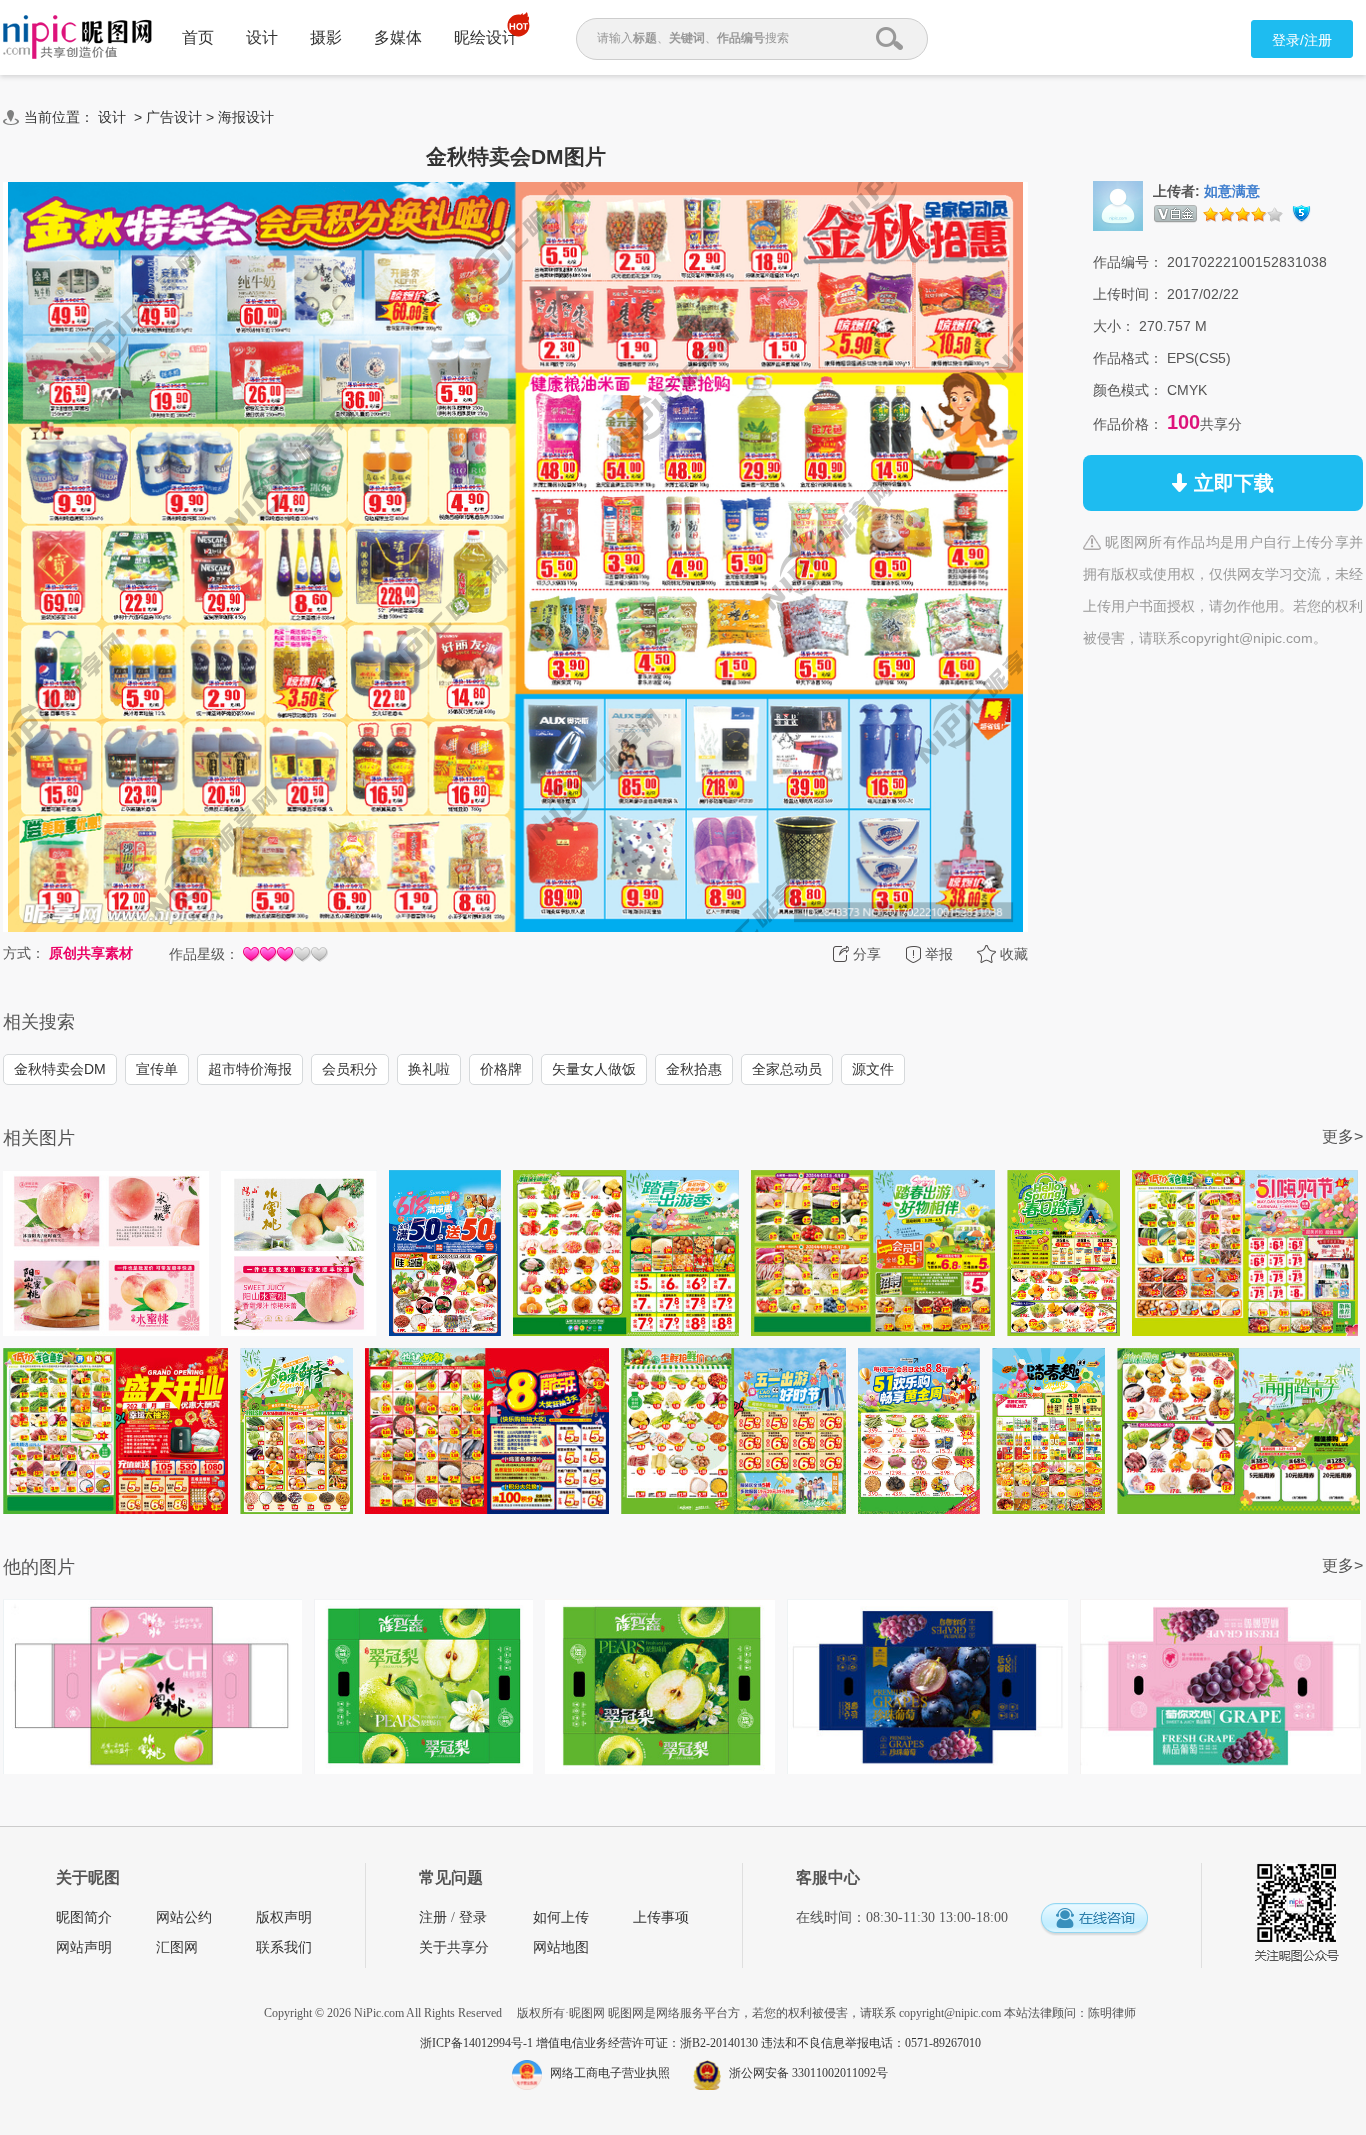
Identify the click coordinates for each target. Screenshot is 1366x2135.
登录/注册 (1302, 40)
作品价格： (1128, 424)
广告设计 (174, 117)
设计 (262, 37)
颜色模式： (1128, 390)
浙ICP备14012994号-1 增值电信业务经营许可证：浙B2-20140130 (590, 2043)
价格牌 (501, 1069)
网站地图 (561, 1947)
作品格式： (1128, 358)
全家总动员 (787, 1069)
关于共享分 (454, 1947)
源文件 (873, 1069)
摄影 (326, 37)
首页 (198, 37)
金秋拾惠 (694, 1069)
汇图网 (177, 1947)
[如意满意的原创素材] (1118, 205)
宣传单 (157, 1069)
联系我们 (284, 1947)
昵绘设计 (486, 37)
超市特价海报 (250, 1069)
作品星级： (204, 954)
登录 (473, 1917)
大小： (1114, 326)
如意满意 (1232, 191)
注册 (433, 1917)
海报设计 (246, 117)
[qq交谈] (1094, 1919)
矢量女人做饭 (594, 1069)
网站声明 (84, 1947)
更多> (1342, 1136)
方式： (24, 953)
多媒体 (398, 37)
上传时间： (1128, 294)
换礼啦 (429, 1069)
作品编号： (1128, 262)
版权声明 (284, 1917)
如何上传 (561, 1917)
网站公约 (184, 1917)
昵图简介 (84, 1917)
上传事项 (661, 1917)
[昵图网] (77, 37)
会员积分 (350, 1069)
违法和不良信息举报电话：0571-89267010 (871, 2043)
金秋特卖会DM (60, 1069)
